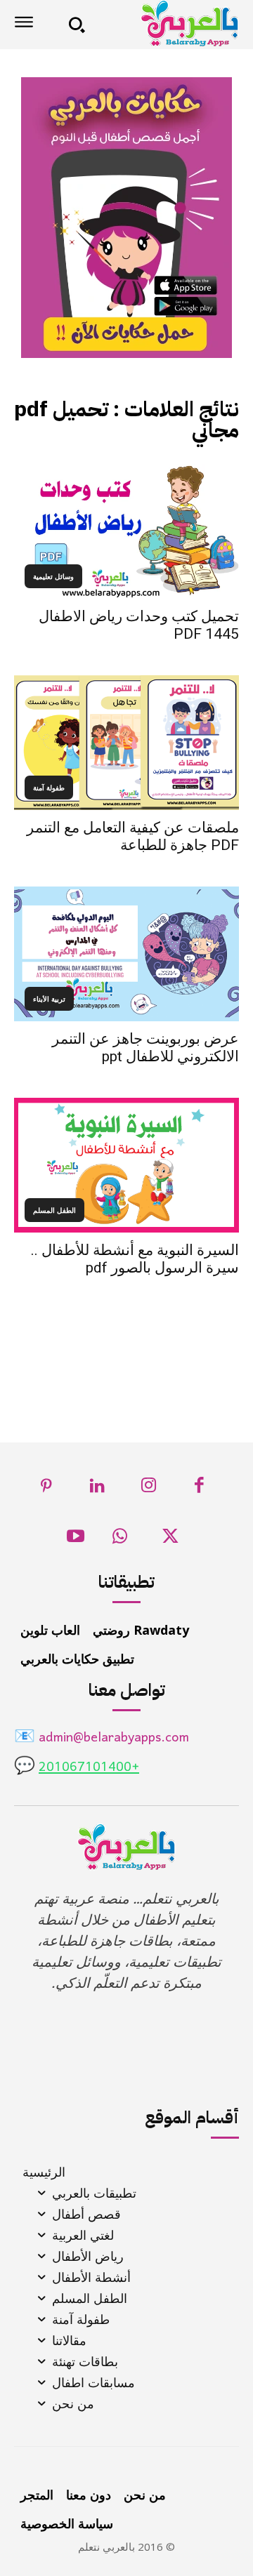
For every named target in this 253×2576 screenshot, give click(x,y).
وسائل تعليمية (53, 576)
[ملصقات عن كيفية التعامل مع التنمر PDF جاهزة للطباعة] (126, 743)
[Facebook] (200, 1489)
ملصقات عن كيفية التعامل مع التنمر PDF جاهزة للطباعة (133, 836)
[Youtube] (76, 1540)
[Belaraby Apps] (167, 24)
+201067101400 (89, 1768)
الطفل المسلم (54, 1210)
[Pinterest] (47, 1489)
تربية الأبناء (49, 999)
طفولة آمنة (49, 788)
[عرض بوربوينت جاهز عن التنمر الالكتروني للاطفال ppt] (126, 954)
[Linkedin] (98, 1489)
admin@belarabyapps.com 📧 (102, 1738)
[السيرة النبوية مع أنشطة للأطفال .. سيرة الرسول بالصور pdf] (126, 1165)
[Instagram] (149, 1489)
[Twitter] (170, 1540)
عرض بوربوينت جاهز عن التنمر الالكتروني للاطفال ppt (145, 1048)
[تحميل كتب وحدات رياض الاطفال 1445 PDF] (126, 531)
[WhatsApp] (120, 1540)
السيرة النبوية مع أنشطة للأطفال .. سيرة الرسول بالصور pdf (135, 1259)
